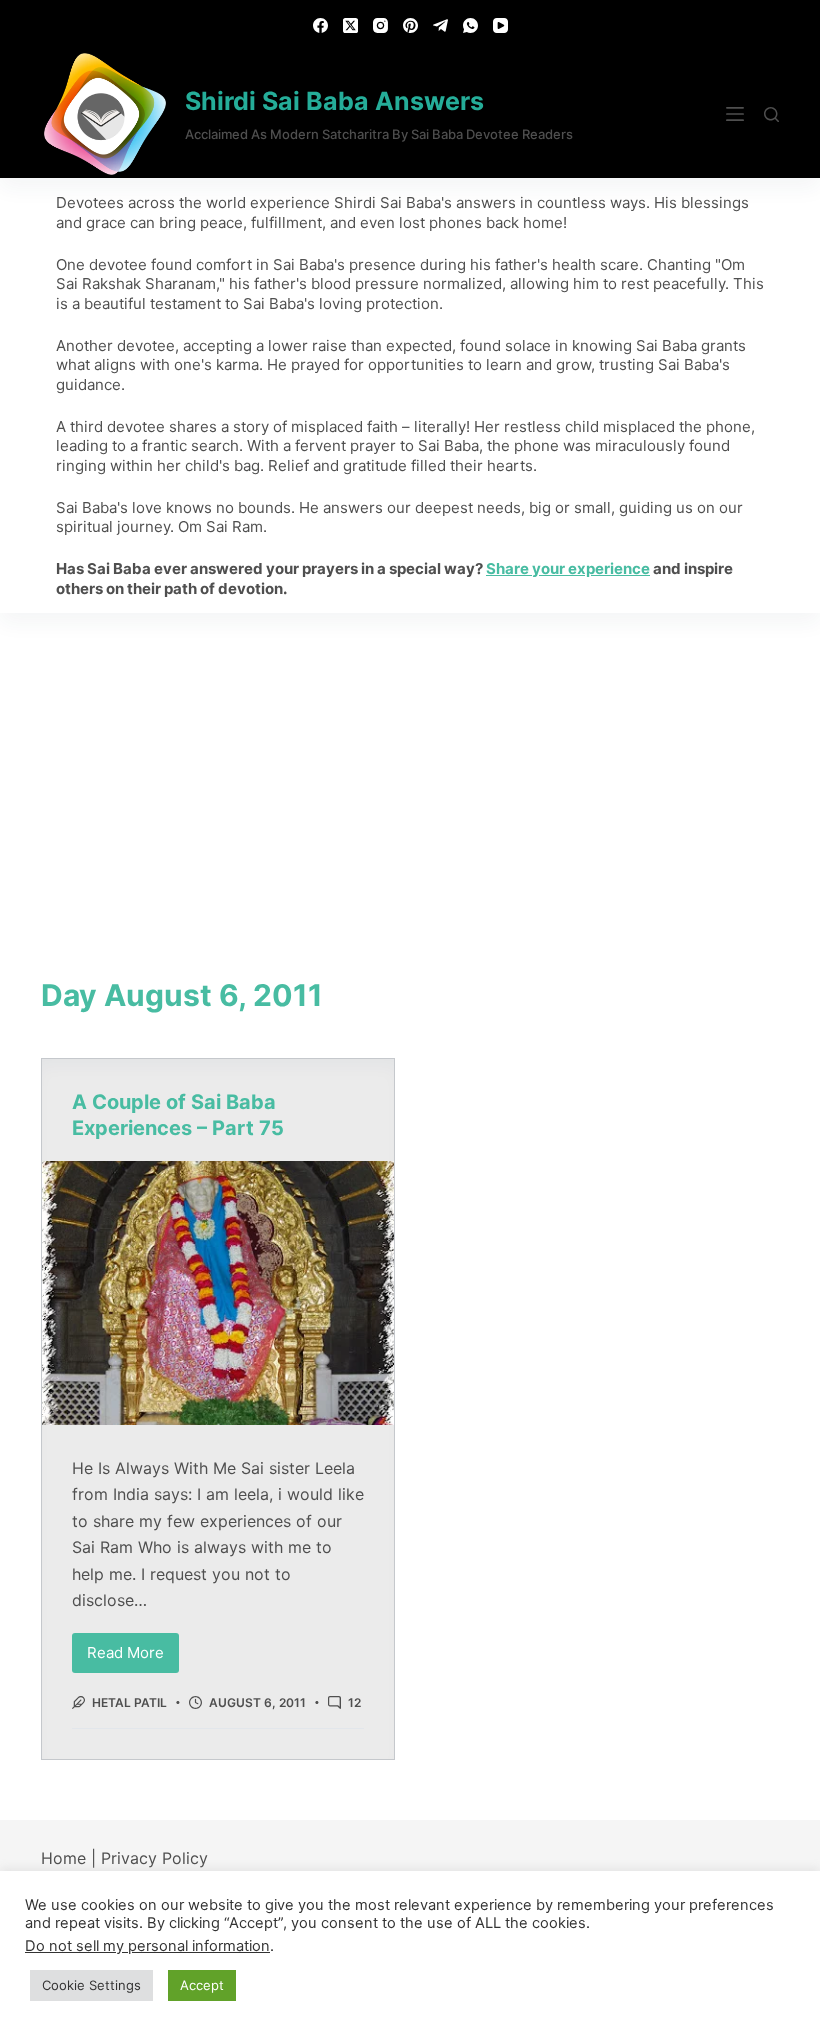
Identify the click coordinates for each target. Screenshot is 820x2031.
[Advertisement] (410, 763)
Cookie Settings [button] (91, 1985)
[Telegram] (440, 25)
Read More (133, 1647)
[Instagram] (380, 25)
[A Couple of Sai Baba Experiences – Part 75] (218, 1293)
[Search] (771, 114)
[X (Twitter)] (350, 25)
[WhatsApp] (470, 25)
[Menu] (735, 114)
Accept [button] (202, 1985)
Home (63, 1858)
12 (354, 1702)
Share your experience (568, 568)
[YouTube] (500, 25)
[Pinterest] (410, 25)
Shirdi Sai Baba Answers (334, 101)
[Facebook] (320, 25)
